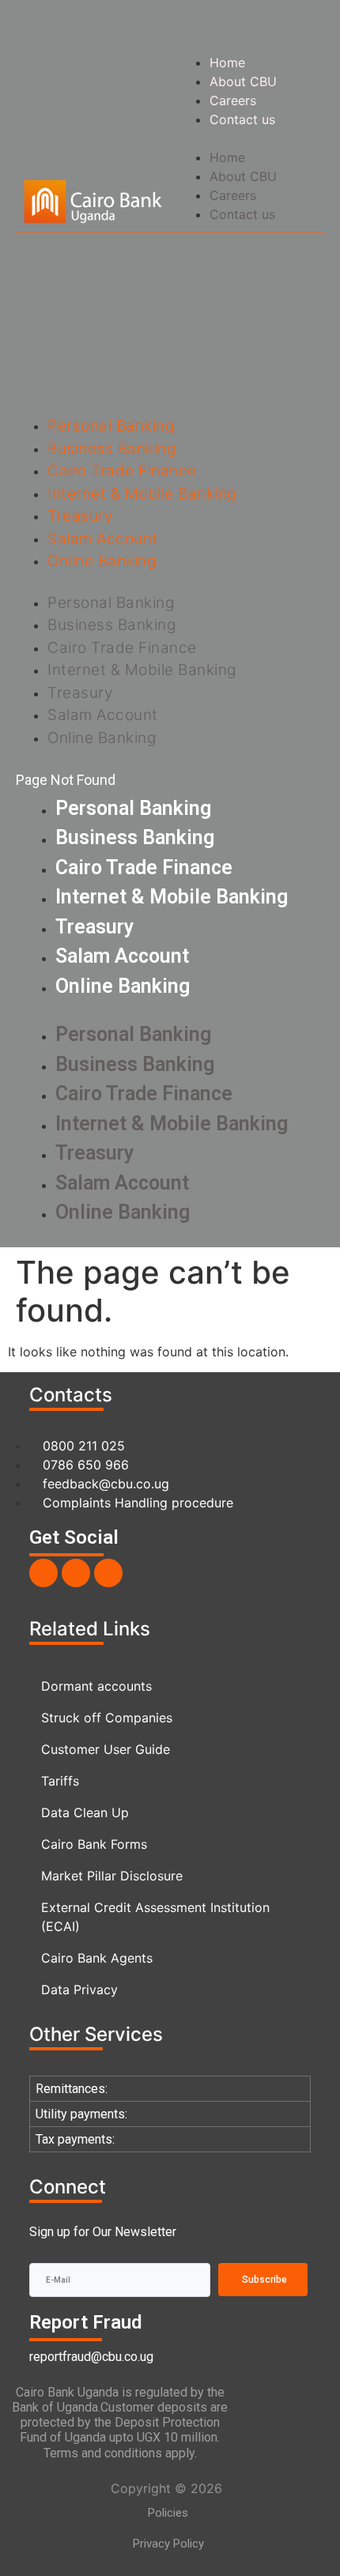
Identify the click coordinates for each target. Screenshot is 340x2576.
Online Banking (102, 561)
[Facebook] (43, 1573)
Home (227, 62)
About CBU (243, 81)
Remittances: (72, 2089)
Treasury (80, 516)
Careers (233, 100)
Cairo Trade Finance (122, 471)
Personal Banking (111, 426)
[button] (247, 138)
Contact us (242, 119)
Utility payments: (81, 2114)
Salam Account (103, 539)
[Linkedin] (108, 1573)
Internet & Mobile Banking (142, 494)
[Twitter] (76, 1573)
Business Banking (111, 449)
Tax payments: (75, 2139)
